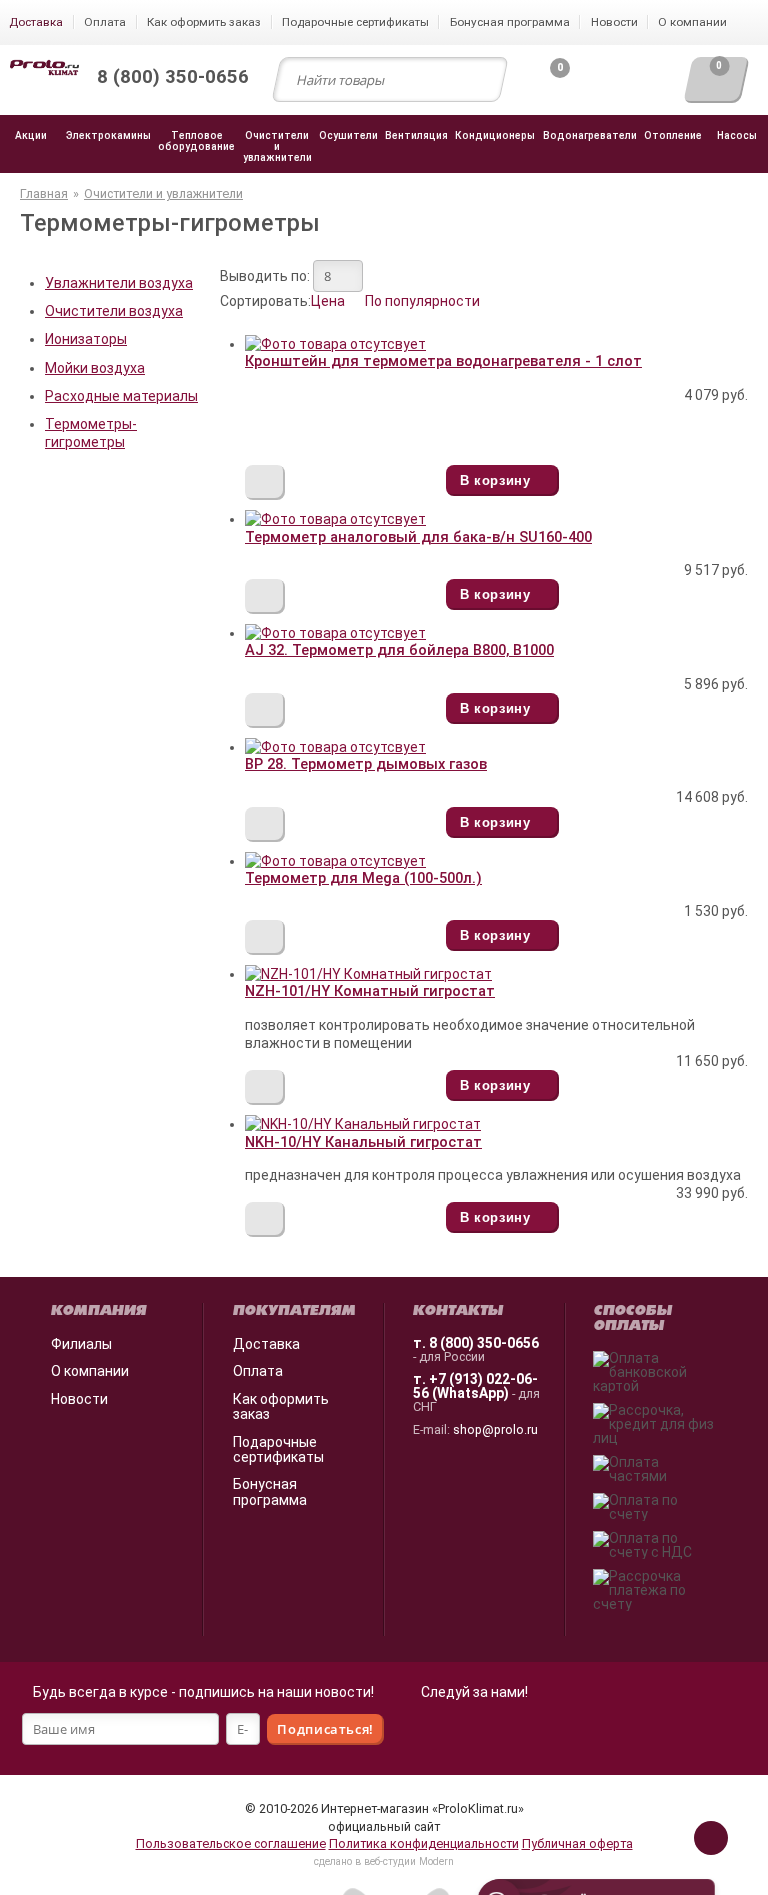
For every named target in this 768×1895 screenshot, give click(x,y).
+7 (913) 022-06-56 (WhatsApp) (475, 1386)
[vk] (496, 1733)
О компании (90, 1371)
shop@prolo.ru (495, 1429)
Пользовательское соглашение (231, 1843)
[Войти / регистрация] (619, 85)
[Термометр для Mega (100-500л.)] (335, 861)
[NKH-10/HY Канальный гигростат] (363, 1124)
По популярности (422, 301)
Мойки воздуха (95, 368)
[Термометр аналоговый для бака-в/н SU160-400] (335, 519)
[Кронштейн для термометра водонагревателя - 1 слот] (335, 344)
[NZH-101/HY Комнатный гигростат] (368, 974)
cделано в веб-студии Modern (384, 1861)
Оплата (258, 1371)
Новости (79, 1399)
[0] (543, 85)
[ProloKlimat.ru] (44, 68)
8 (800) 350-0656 (484, 1343)
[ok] (452, 1733)
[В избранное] (265, 482)
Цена (328, 301)
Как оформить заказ (281, 1406)
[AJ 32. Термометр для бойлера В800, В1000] (335, 633)
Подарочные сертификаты (278, 1449)
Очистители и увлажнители (163, 193)
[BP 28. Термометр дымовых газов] (335, 747)
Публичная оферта (577, 1843)
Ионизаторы (86, 339)
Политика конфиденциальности (424, 1843)
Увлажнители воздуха (119, 283)
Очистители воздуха (114, 311)
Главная (44, 193)
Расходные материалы (121, 396)
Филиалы (81, 1344)
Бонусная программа (270, 1491)
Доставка (266, 1344)
